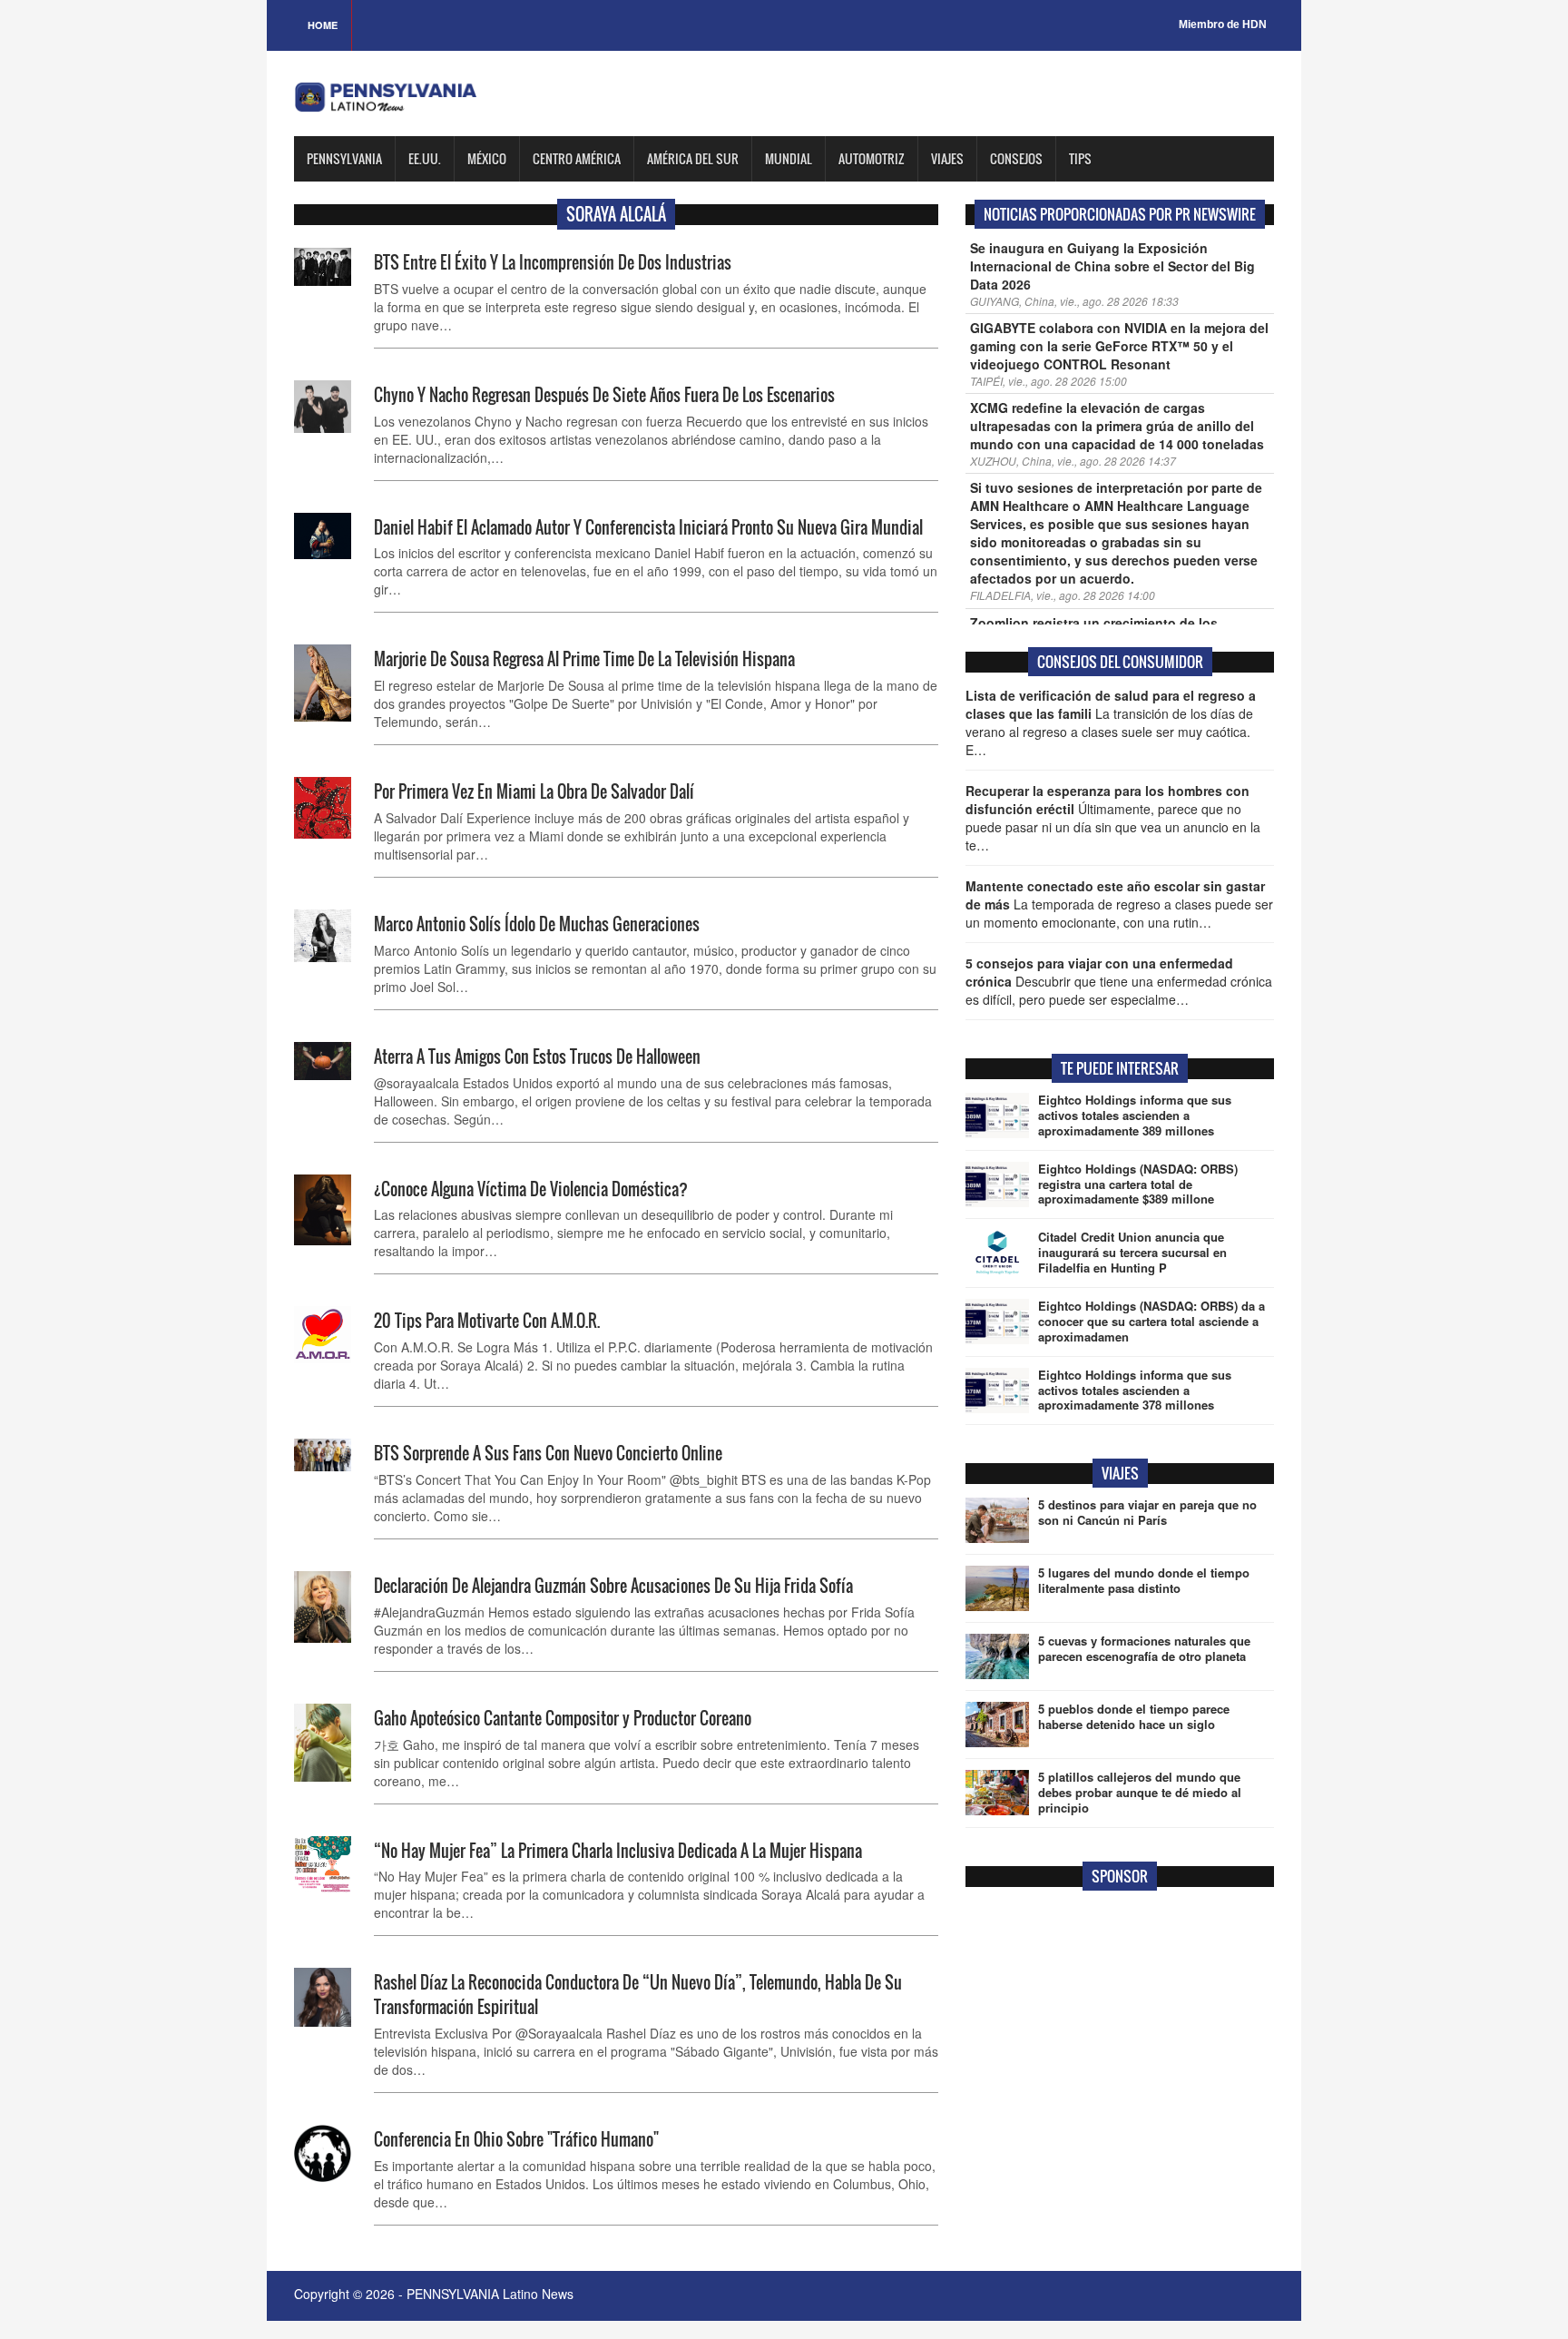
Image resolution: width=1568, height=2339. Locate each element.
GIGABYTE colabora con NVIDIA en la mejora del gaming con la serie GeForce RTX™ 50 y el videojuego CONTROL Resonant (1119, 346)
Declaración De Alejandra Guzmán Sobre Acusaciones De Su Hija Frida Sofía (613, 1586)
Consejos (1016, 158)
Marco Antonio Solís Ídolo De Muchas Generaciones (537, 924)
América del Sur (693, 158)
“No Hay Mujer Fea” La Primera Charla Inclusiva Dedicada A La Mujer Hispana (618, 1851)
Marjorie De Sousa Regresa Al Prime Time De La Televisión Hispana (584, 659)
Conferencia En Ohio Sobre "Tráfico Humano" (516, 2139)
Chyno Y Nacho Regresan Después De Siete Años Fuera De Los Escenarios (604, 395)
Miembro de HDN (1223, 25)
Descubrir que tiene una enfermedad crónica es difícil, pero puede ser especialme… (1119, 981)
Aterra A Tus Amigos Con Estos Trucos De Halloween (537, 1056)
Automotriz (872, 158)
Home (323, 25)
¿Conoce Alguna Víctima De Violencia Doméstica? (534, 1189)
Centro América (577, 158)
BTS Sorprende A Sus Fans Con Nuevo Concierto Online (548, 1453)
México (487, 158)
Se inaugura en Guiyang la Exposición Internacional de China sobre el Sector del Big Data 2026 (1112, 266)
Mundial (789, 158)
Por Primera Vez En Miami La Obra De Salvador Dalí (534, 791)
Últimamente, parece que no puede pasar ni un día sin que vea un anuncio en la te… (1113, 818)
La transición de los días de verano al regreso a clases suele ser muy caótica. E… (1111, 722)
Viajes (947, 158)
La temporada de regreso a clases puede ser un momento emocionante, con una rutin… (1119, 904)
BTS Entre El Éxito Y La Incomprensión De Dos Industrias (553, 262)
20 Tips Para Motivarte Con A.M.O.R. (487, 1321)
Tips (1080, 158)
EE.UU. (425, 158)
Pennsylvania (344, 158)
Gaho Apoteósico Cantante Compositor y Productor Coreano (563, 1718)
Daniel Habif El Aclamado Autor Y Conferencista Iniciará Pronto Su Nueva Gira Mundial (648, 527)
